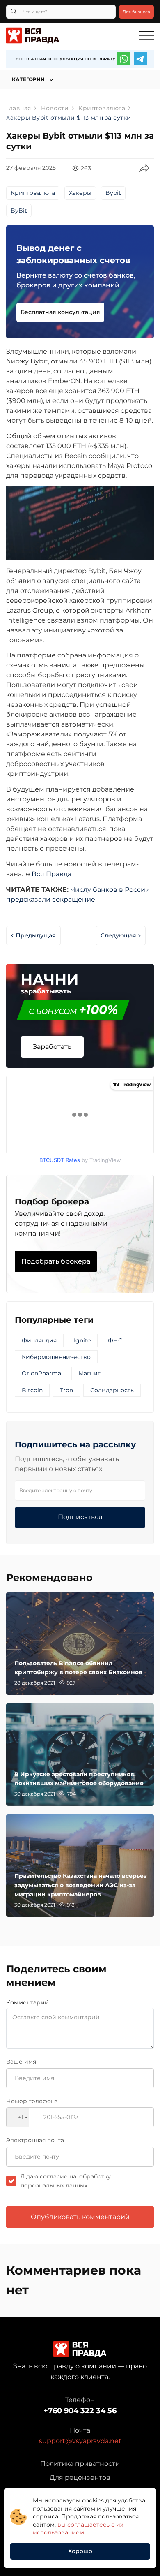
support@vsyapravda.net (80, 2441)
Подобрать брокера (56, 1261)
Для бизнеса (136, 12)
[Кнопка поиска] (14, 12)
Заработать (52, 1047)
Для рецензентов (80, 2478)
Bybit (113, 193)
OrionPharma (41, 1373)
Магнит (89, 1373)
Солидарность (112, 1390)
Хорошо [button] (80, 2551)
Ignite (82, 1340)
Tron (66, 1390)
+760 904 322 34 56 (80, 2411)
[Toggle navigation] (146, 36)
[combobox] (18, 2117)
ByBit (19, 211)
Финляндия (39, 1340)
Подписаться (80, 1517)
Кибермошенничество (56, 1357)
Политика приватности (80, 2464)
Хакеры (80, 193)
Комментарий (27, 2002)
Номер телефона (32, 2101)
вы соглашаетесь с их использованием (78, 2529)
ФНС (115, 1340)
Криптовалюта (33, 193)
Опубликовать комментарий (80, 2217)
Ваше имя (21, 2062)
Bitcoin (32, 1390)
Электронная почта (35, 2140)
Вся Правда (51, 874)
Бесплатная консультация (60, 312)
